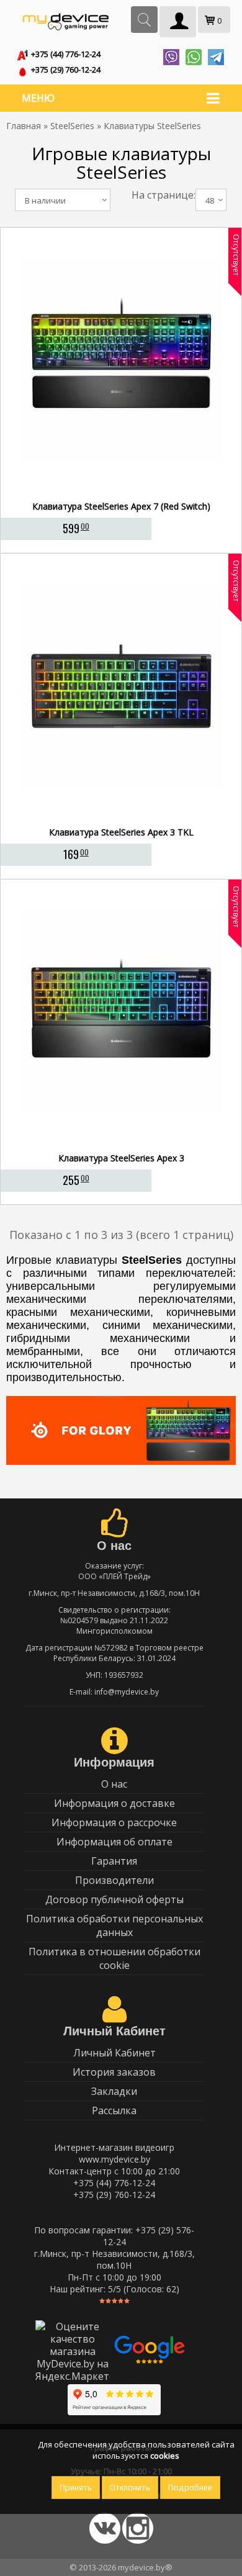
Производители (114, 1880)
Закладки (114, 2091)
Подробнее (190, 2488)
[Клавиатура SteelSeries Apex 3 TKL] (121, 817)
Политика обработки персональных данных (114, 1925)
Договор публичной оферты (114, 1899)
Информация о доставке (114, 1803)
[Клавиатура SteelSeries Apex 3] (121, 1143)
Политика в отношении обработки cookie (114, 1958)
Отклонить (130, 2488)
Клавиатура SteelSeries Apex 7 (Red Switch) (121, 506)
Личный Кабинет (114, 2053)
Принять (76, 2488)
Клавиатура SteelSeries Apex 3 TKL (121, 832)
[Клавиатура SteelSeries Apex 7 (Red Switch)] (121, 492)
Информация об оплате (114, 1842)
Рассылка (114, 2110)
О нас (114, 1784)
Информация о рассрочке (114, 1822)
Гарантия (114, 1861)
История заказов (114, 2072)
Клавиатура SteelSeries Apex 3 (121, 1158)
